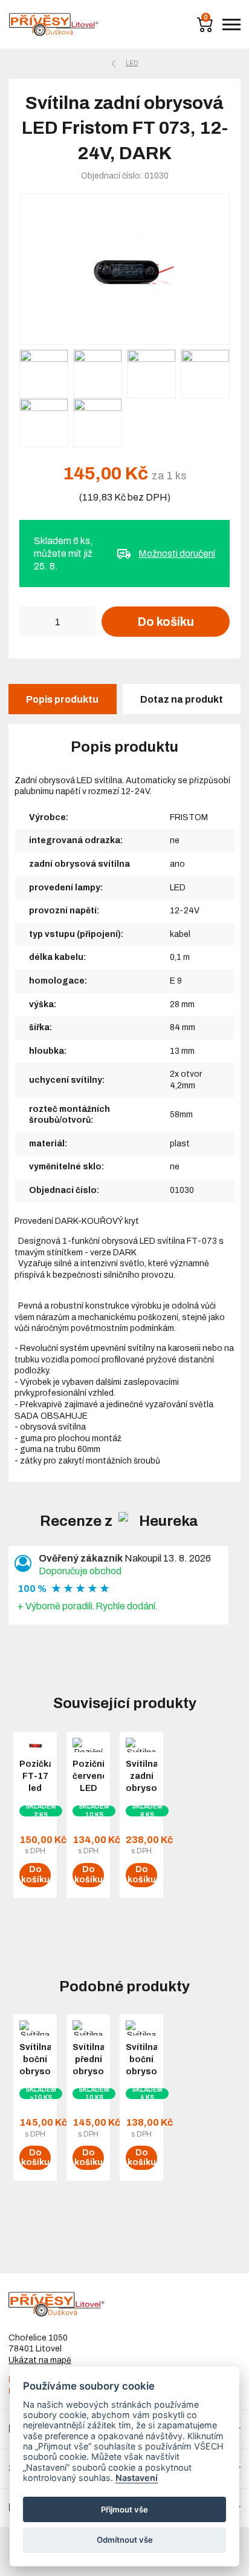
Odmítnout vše (125, 2540)
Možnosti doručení (177, 554)
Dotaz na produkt (182, 699)
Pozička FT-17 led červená (35, 1782)
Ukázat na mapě (40, 2360)
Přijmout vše (124, 2509)
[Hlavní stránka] (54, 25)
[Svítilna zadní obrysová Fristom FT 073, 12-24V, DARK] (124, 269)
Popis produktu (62, 699)
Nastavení (137, 2478)
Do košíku (166, 622)
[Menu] (231, 25)
